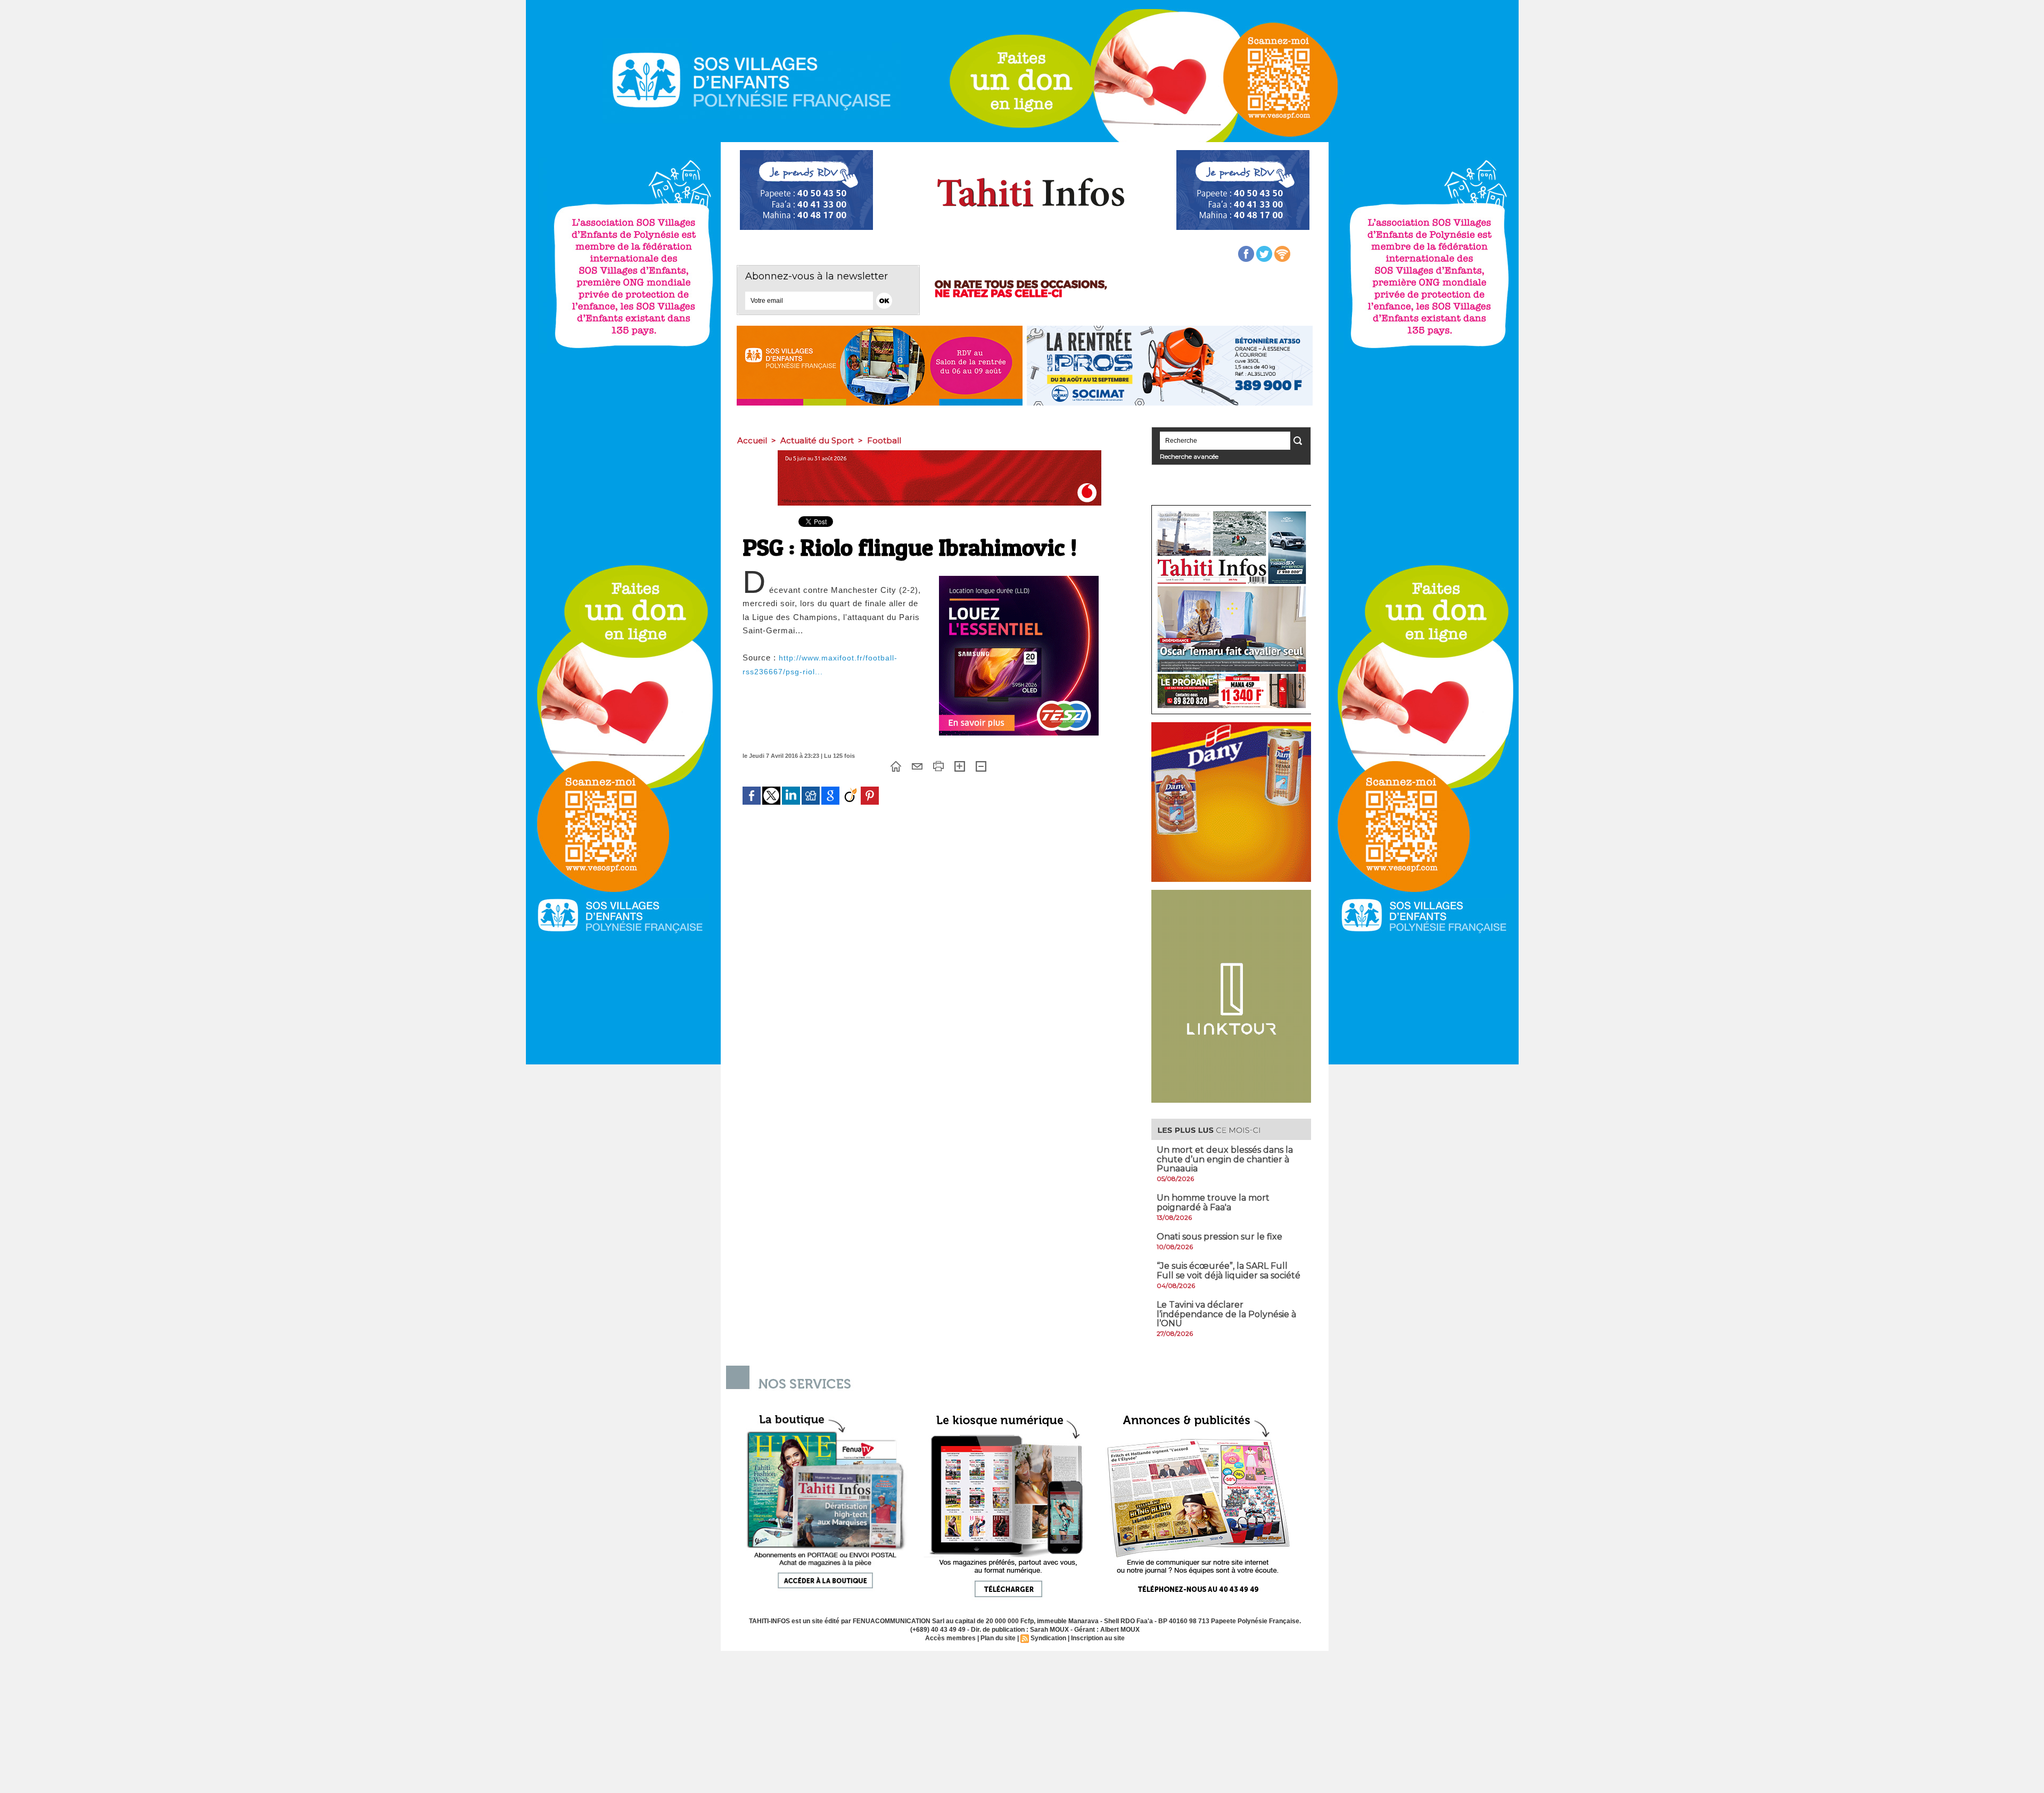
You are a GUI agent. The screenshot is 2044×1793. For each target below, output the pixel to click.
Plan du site (998, 1638)
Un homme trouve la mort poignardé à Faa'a (1213, 1203)
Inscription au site (1098, 1638)
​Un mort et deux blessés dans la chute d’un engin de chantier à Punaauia (1225, 1159)
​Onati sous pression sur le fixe (1219, 1237)
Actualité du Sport (817, 440)
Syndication (1048, 1638)
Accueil (752, 440)
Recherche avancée (1189, 456)
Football (884, 440)
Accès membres (950, 1638)
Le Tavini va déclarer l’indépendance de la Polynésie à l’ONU (1226, 1314)
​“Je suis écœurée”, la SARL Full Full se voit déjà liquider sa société (1229, 1271)
